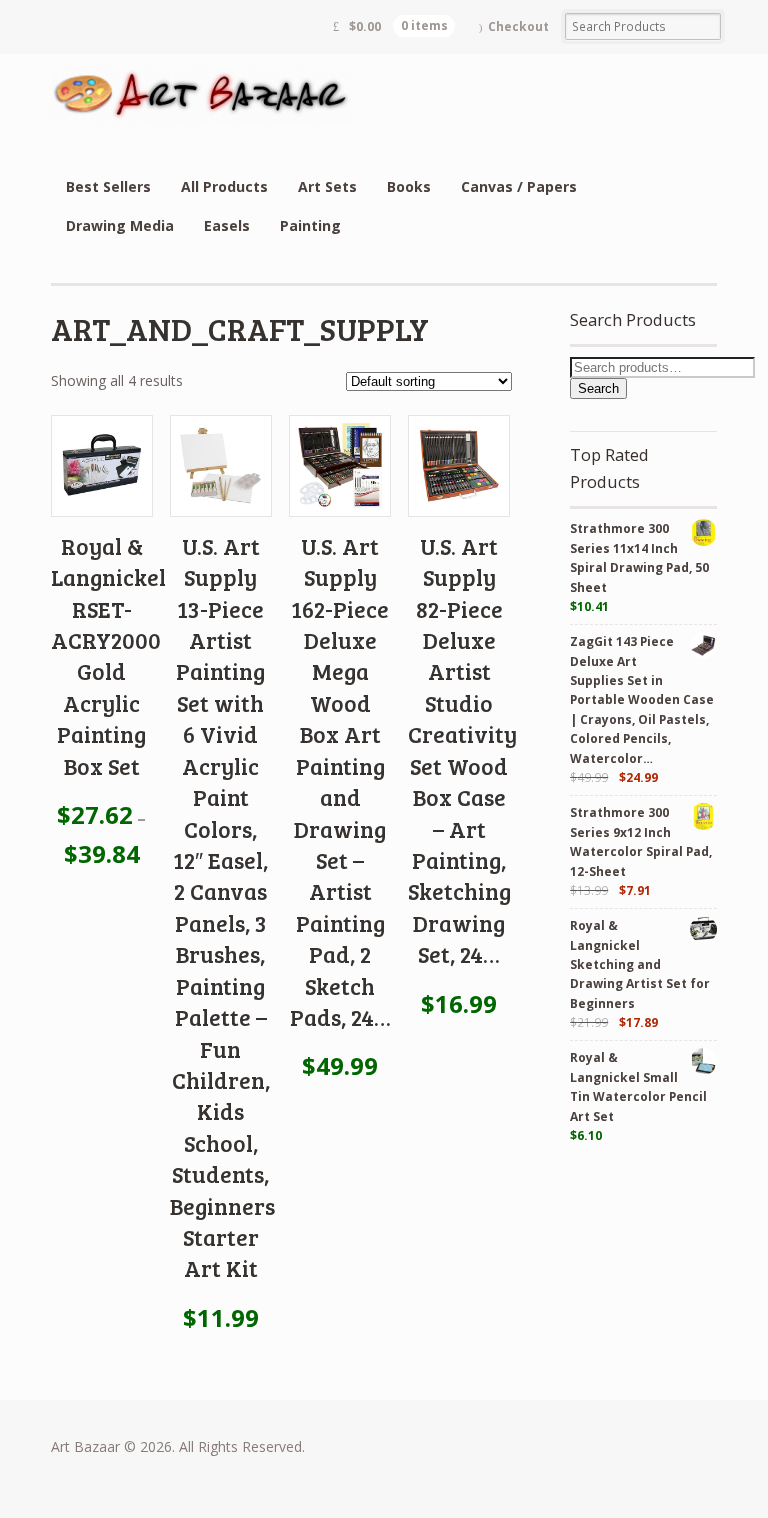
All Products (224, 186)
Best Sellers (108, 186)
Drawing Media (120, 225)
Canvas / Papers (519, 186)
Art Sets (327, 186)
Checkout (518, 26)
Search (598, 388)
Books (409, 186)
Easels (227, 225)
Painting (310, 225)
